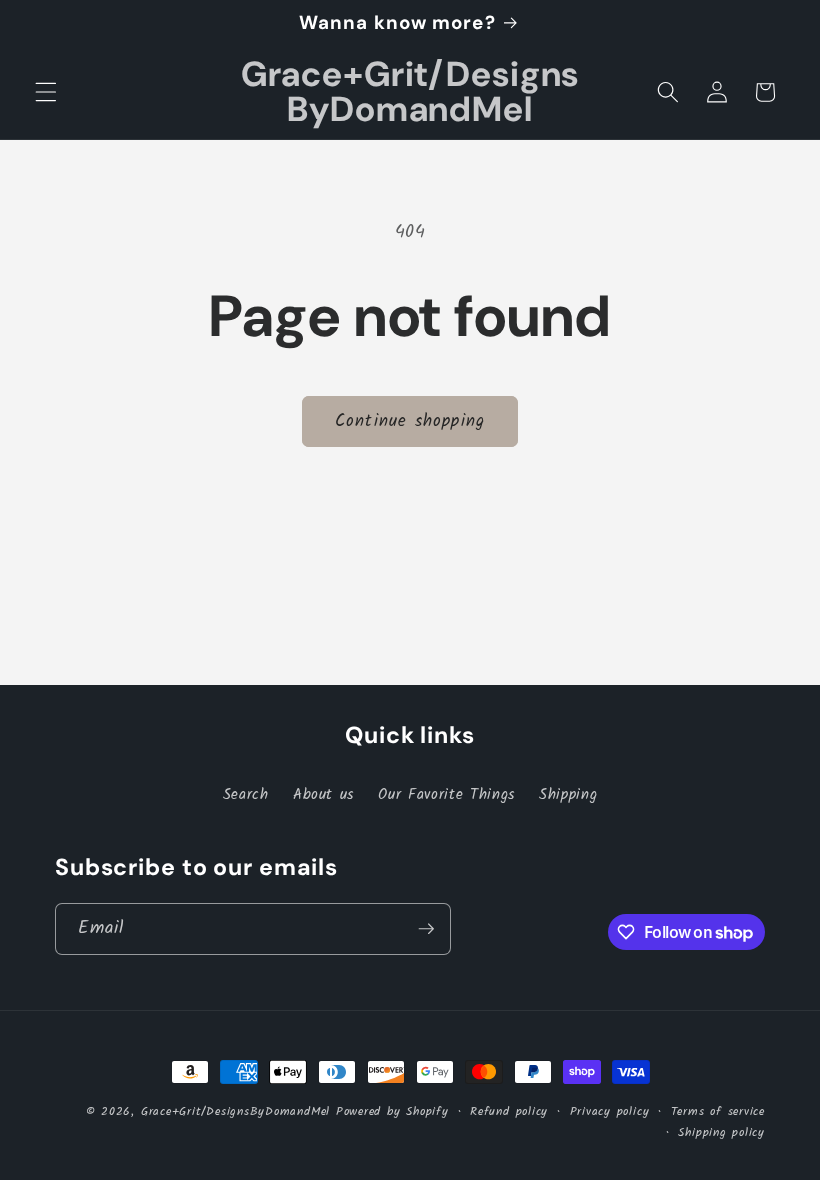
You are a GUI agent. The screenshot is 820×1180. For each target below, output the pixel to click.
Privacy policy (610, 1111)
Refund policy (509, 1111)
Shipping (568, 795)
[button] (46, 92)
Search (246, 795)
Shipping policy (721, 1132)
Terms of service (718, 1111)
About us (323, 795)
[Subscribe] (426, 929)
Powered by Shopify (392, 1111)
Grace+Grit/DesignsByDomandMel (235, 1111)
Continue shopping (410, 421)
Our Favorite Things (446, 795)
